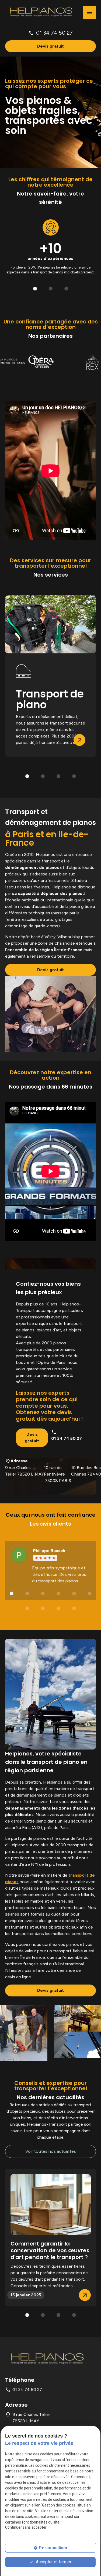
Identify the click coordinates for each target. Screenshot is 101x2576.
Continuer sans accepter (26, 2527)
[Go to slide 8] (43, 1609)
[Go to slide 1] (35, 289)
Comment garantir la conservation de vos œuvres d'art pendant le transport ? (50, 2251)
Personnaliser (53, 2548)
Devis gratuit (50, 46)
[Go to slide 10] (74, 1609)
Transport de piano (50, 699)
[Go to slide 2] (51, 289)
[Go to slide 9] (58, 1609)
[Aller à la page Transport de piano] (51, 624)
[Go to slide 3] (66, 289)
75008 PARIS (58, 1474)
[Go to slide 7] (27, 1609)
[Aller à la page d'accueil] (41, 12)
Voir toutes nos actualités (51, 2151)
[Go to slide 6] (90, 1594)
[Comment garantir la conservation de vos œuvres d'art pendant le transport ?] (51, 2204)
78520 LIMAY (25, 1471)
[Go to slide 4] (74, 776)
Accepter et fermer (53, 2562)
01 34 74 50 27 (54, 33)
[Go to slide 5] (74, 1594)
